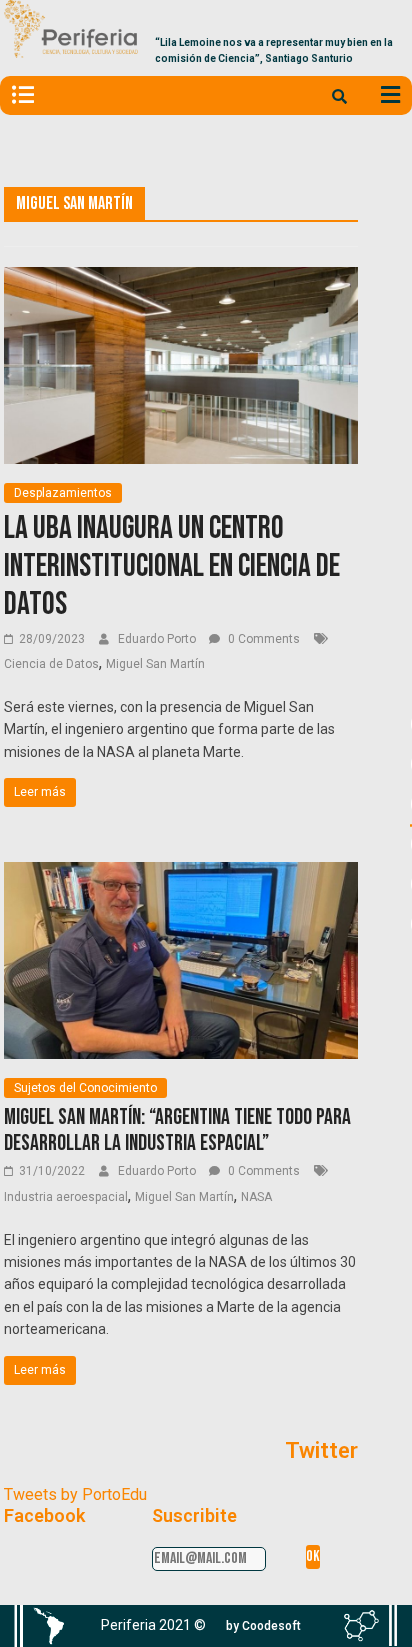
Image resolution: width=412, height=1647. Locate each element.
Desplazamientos (63, 493)
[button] (263, 1626)
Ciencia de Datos (51, 664)
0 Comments (262, 639)
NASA (256, 1197)
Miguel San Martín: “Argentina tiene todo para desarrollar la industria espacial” (177, 1130)
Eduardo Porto (158, 639)
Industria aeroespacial (66, 1197)
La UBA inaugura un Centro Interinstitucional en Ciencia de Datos (172, 567)
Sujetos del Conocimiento (85, 1088)
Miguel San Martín (155, 664)
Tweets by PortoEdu (75, 1494)
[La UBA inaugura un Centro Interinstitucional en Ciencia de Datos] (181, 279)
